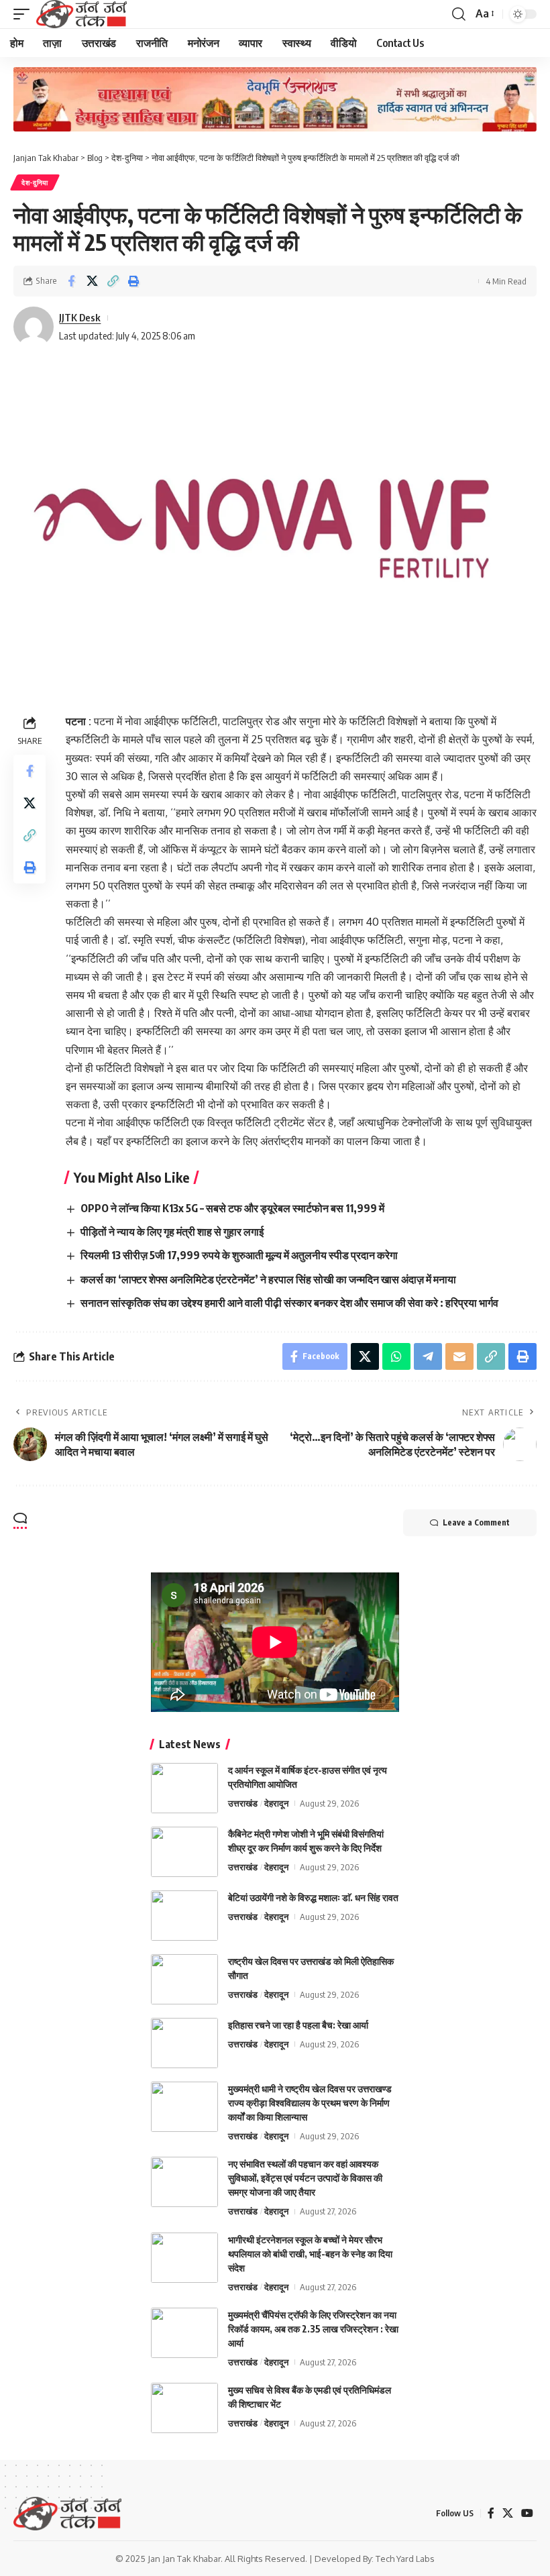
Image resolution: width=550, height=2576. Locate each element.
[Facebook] (491, 2513)
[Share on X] (92, 281)
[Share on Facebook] (71, 281)
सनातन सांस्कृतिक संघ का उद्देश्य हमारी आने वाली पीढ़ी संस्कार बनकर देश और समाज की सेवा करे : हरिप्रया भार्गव (290, 1303)
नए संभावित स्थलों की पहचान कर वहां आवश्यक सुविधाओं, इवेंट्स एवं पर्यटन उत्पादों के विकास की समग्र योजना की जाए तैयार (305, 2178)
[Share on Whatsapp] (396, 1356)
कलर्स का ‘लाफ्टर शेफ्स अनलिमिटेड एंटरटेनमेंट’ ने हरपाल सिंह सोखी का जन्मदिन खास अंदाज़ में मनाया (268, 1279)
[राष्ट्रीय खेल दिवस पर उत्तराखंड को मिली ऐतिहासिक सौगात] (184, 1979)
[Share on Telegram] (428, 1356)
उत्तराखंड (243, 1803)
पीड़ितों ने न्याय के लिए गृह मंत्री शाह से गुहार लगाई (172, 1232)
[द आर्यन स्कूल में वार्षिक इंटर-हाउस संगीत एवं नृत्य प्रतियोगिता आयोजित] (184, 1788)
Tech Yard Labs (405, 2559)
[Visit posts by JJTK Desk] (34, 327)
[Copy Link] (113, 281)
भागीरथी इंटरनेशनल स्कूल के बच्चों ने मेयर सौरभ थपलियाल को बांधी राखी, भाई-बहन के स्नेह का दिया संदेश (310, 2254)
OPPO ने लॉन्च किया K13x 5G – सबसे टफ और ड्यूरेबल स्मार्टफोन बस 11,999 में (232, 1208)
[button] (25, 14)
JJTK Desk (80, 317)
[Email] (459, 1356)
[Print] (133, 281)
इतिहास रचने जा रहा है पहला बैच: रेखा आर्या (298, 2025)
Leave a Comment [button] (476, 1522)
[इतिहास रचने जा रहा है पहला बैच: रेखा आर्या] (184, 2043)
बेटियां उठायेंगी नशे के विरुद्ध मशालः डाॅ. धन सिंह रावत (313, 1897)
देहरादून (276, 1803)
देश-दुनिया (35, 182)
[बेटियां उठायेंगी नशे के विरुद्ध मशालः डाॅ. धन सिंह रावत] (184, 1916)
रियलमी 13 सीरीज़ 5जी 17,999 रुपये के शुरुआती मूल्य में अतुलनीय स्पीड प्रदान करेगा (239, 1255)
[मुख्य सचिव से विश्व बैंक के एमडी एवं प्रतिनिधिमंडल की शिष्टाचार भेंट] (184, 2408)
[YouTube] (527, 2513)
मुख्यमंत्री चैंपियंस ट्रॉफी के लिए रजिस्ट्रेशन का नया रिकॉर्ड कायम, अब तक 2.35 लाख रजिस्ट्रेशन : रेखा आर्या (313, 2329)
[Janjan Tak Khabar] (81, 14)
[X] (508, 2513)
